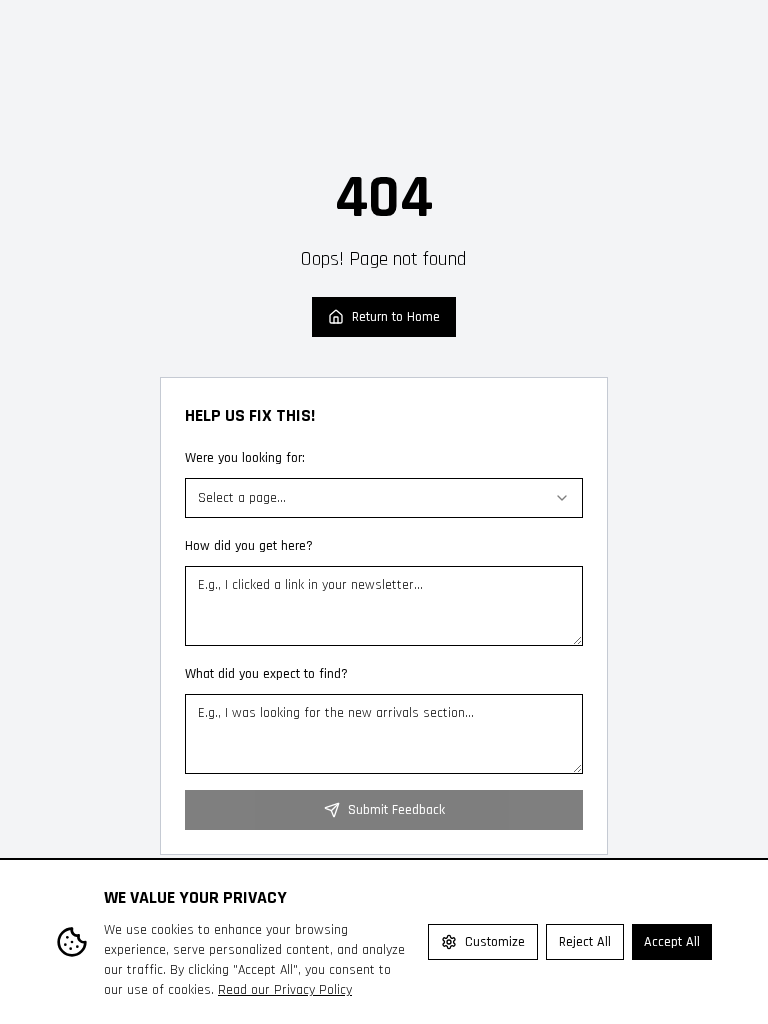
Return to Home (396, 317)
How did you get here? (249, 546)
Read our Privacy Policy (285, 990)
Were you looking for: (245, 458)
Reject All (585, 942)
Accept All (672, 942)
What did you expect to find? (266, 674)
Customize (495, 942)
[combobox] (384, 498)
